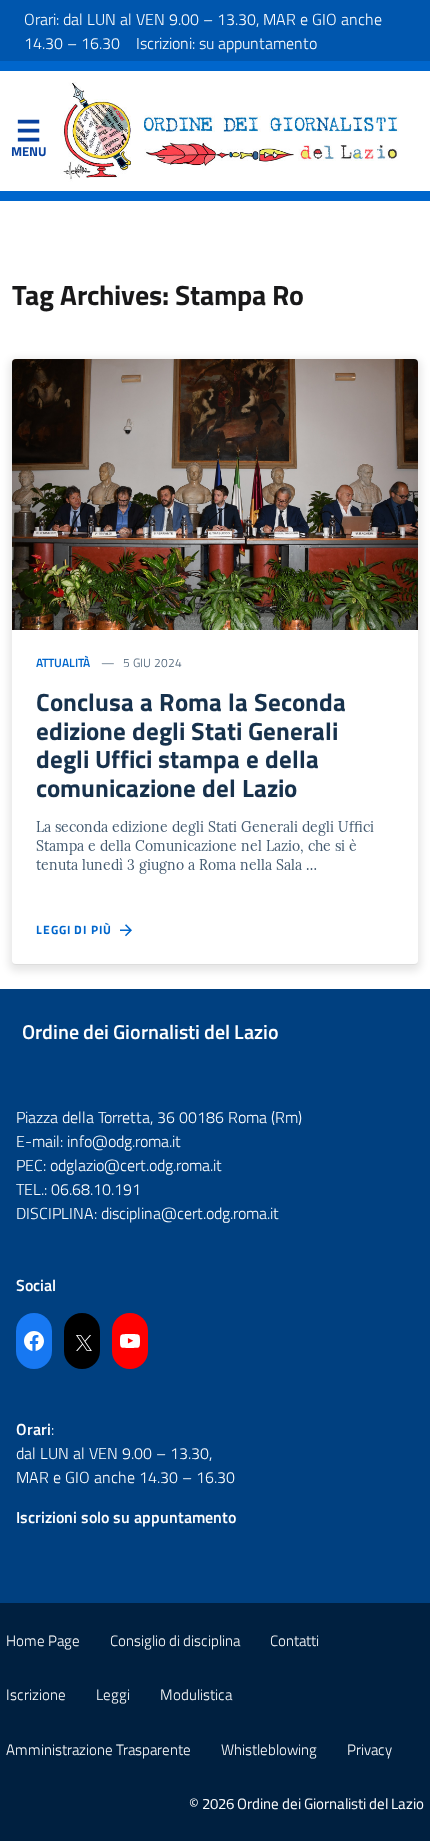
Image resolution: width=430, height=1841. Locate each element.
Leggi (113, 1694)
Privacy (369, 1749)
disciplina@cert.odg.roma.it (190, 1213)
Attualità (63, 662)
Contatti (294, 1640)
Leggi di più (78, 930)
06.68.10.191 (96, 1189)
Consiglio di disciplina (175, 1640)
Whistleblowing (269, 1749)
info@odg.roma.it (124, 1141)
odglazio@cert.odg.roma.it (136, 1165)
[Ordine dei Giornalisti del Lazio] (231, 129)
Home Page (43, 1640)
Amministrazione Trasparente (98, 1749)
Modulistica (196, 1694)
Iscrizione (36, 1694)
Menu (28, 135)
